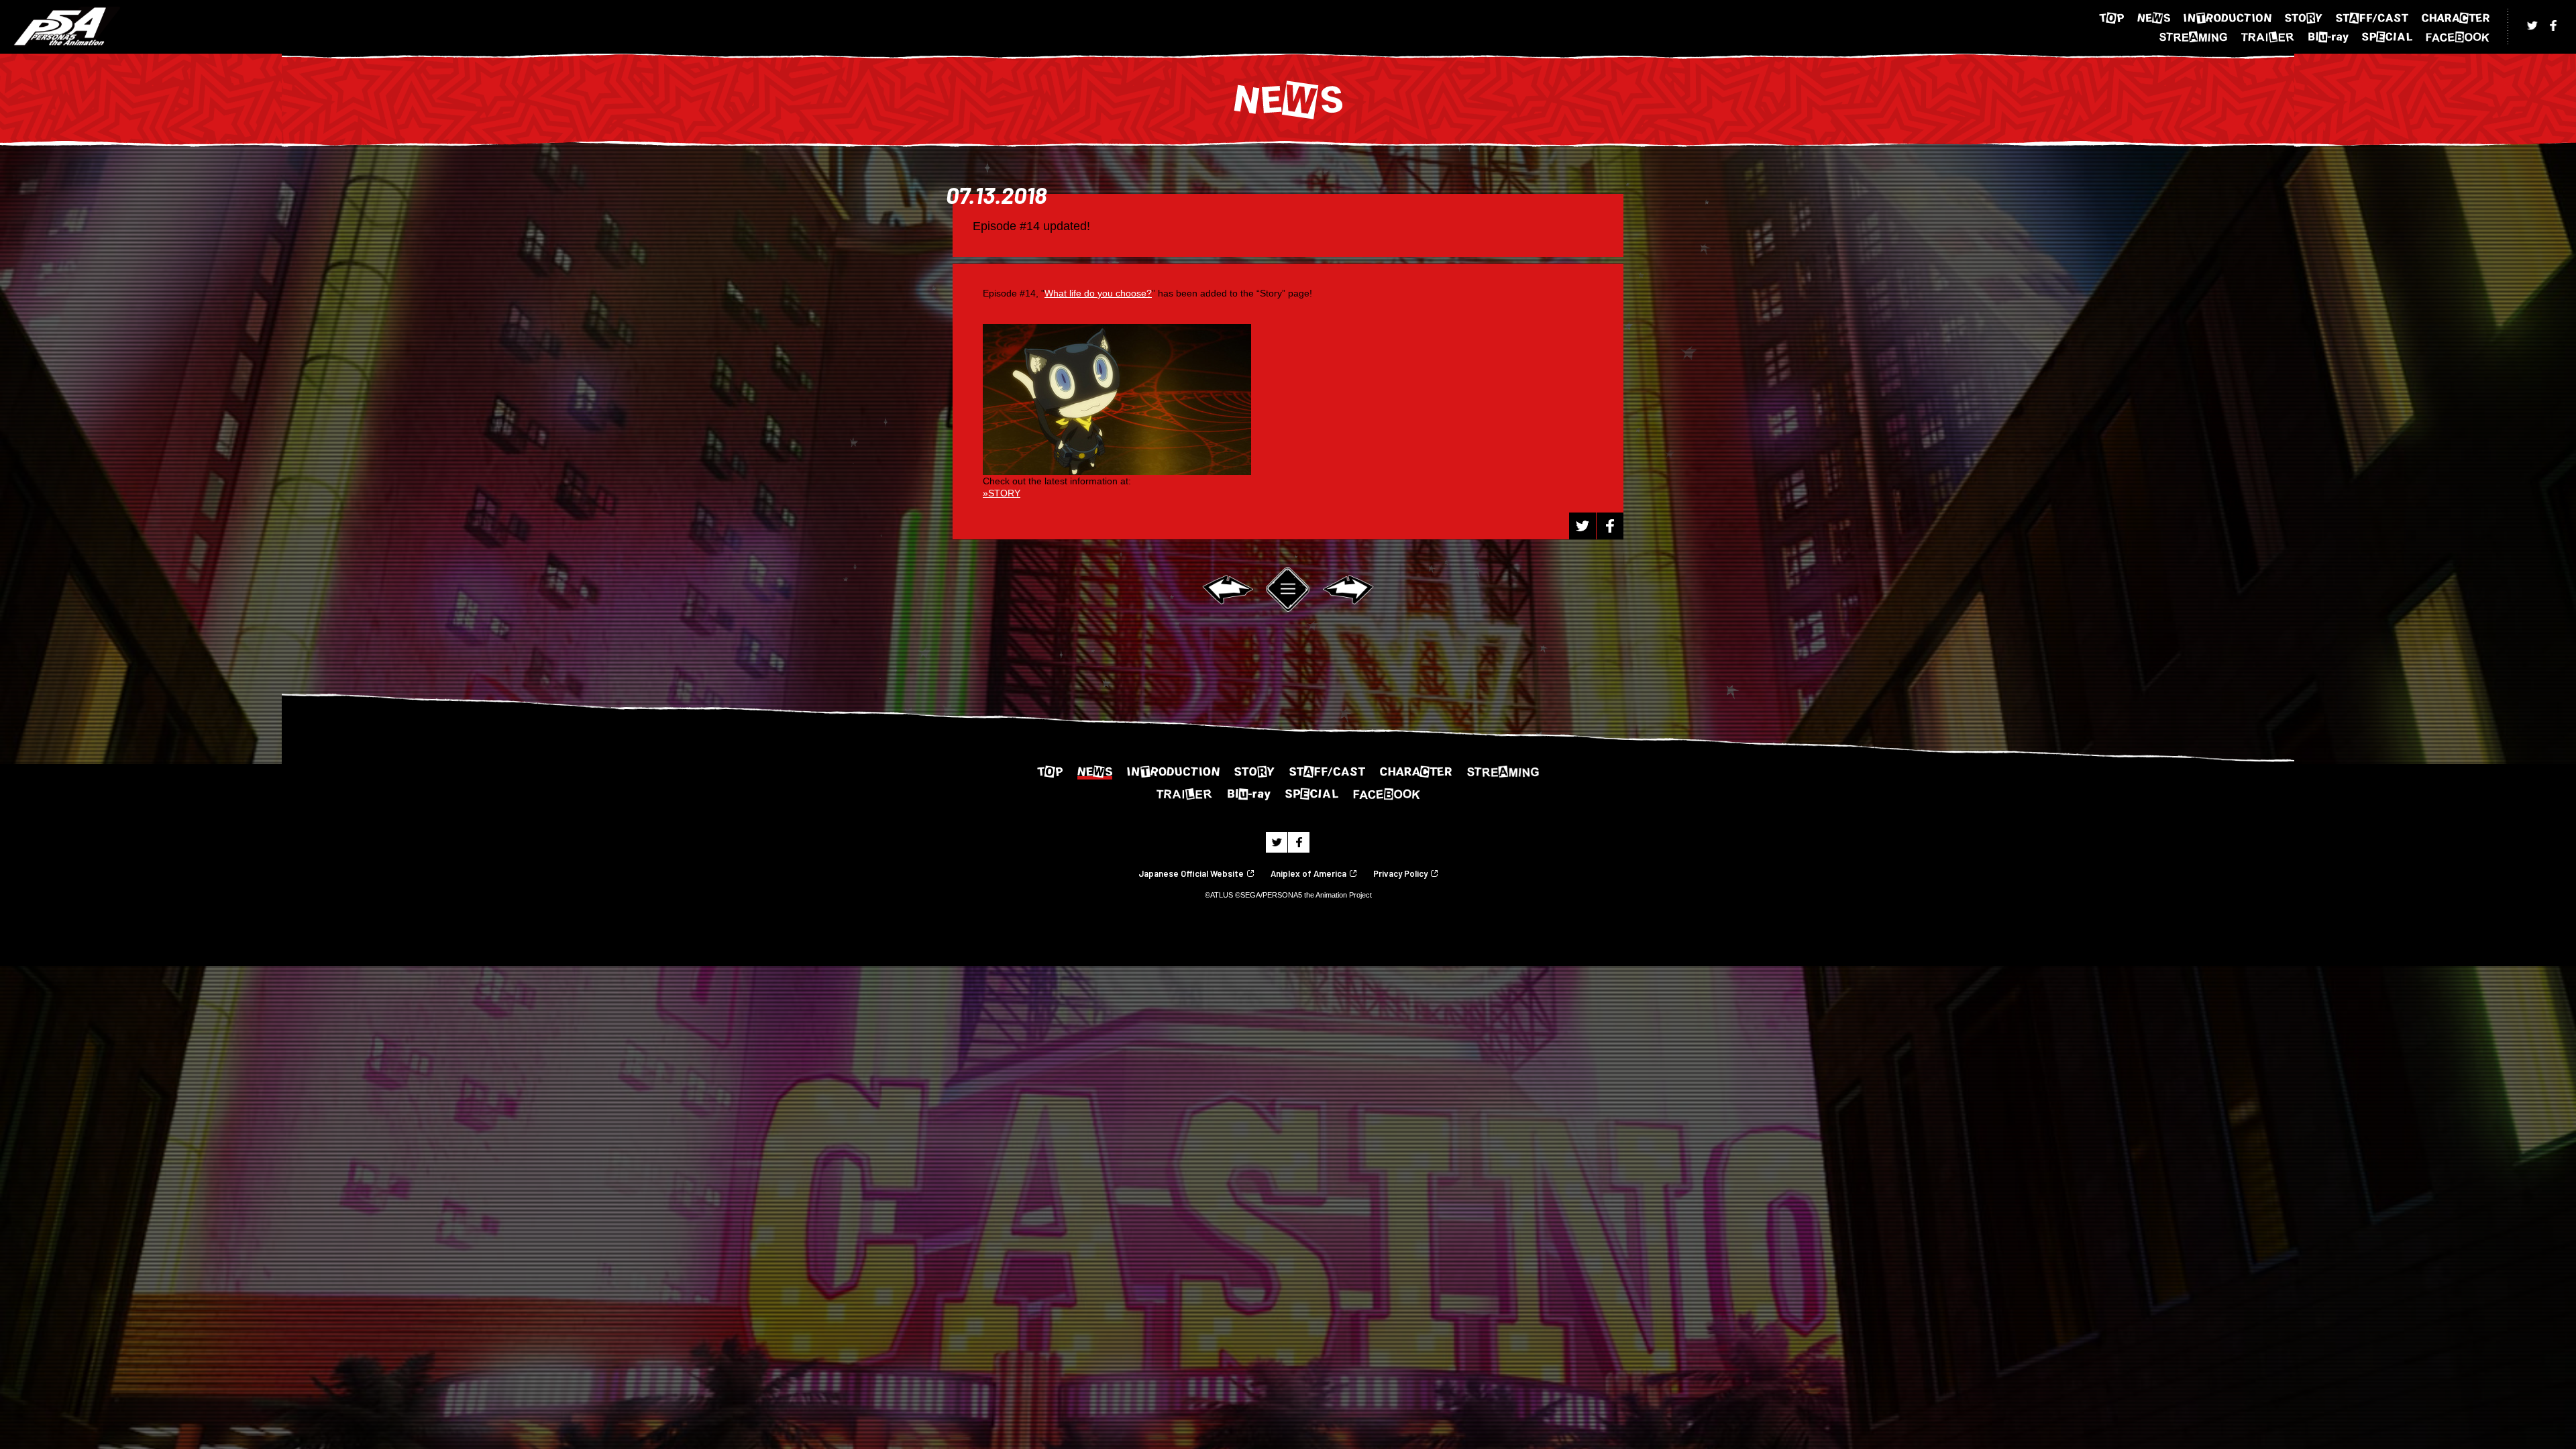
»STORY (1002, 493)
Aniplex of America (1308, 874)
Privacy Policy (1400, 874)
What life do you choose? (1098, 293)
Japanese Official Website (1191, 874)
